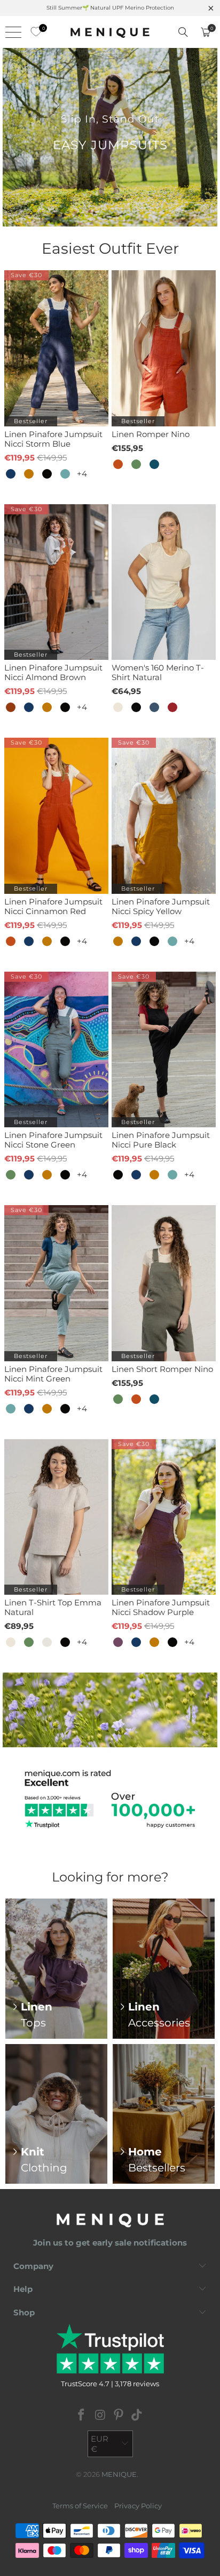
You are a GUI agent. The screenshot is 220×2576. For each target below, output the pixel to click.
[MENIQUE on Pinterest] (119, 2416)
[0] (33, 32)
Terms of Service (80, 2506)
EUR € (100, 2444)
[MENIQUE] (110, 32)
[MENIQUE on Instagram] (100, 2416)
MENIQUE (119, 2474)
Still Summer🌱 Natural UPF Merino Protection (110, 8)
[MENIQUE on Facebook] (82, 2416)
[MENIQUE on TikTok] (137, 2416)
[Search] (183, 32)
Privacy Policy (138, 2506)
